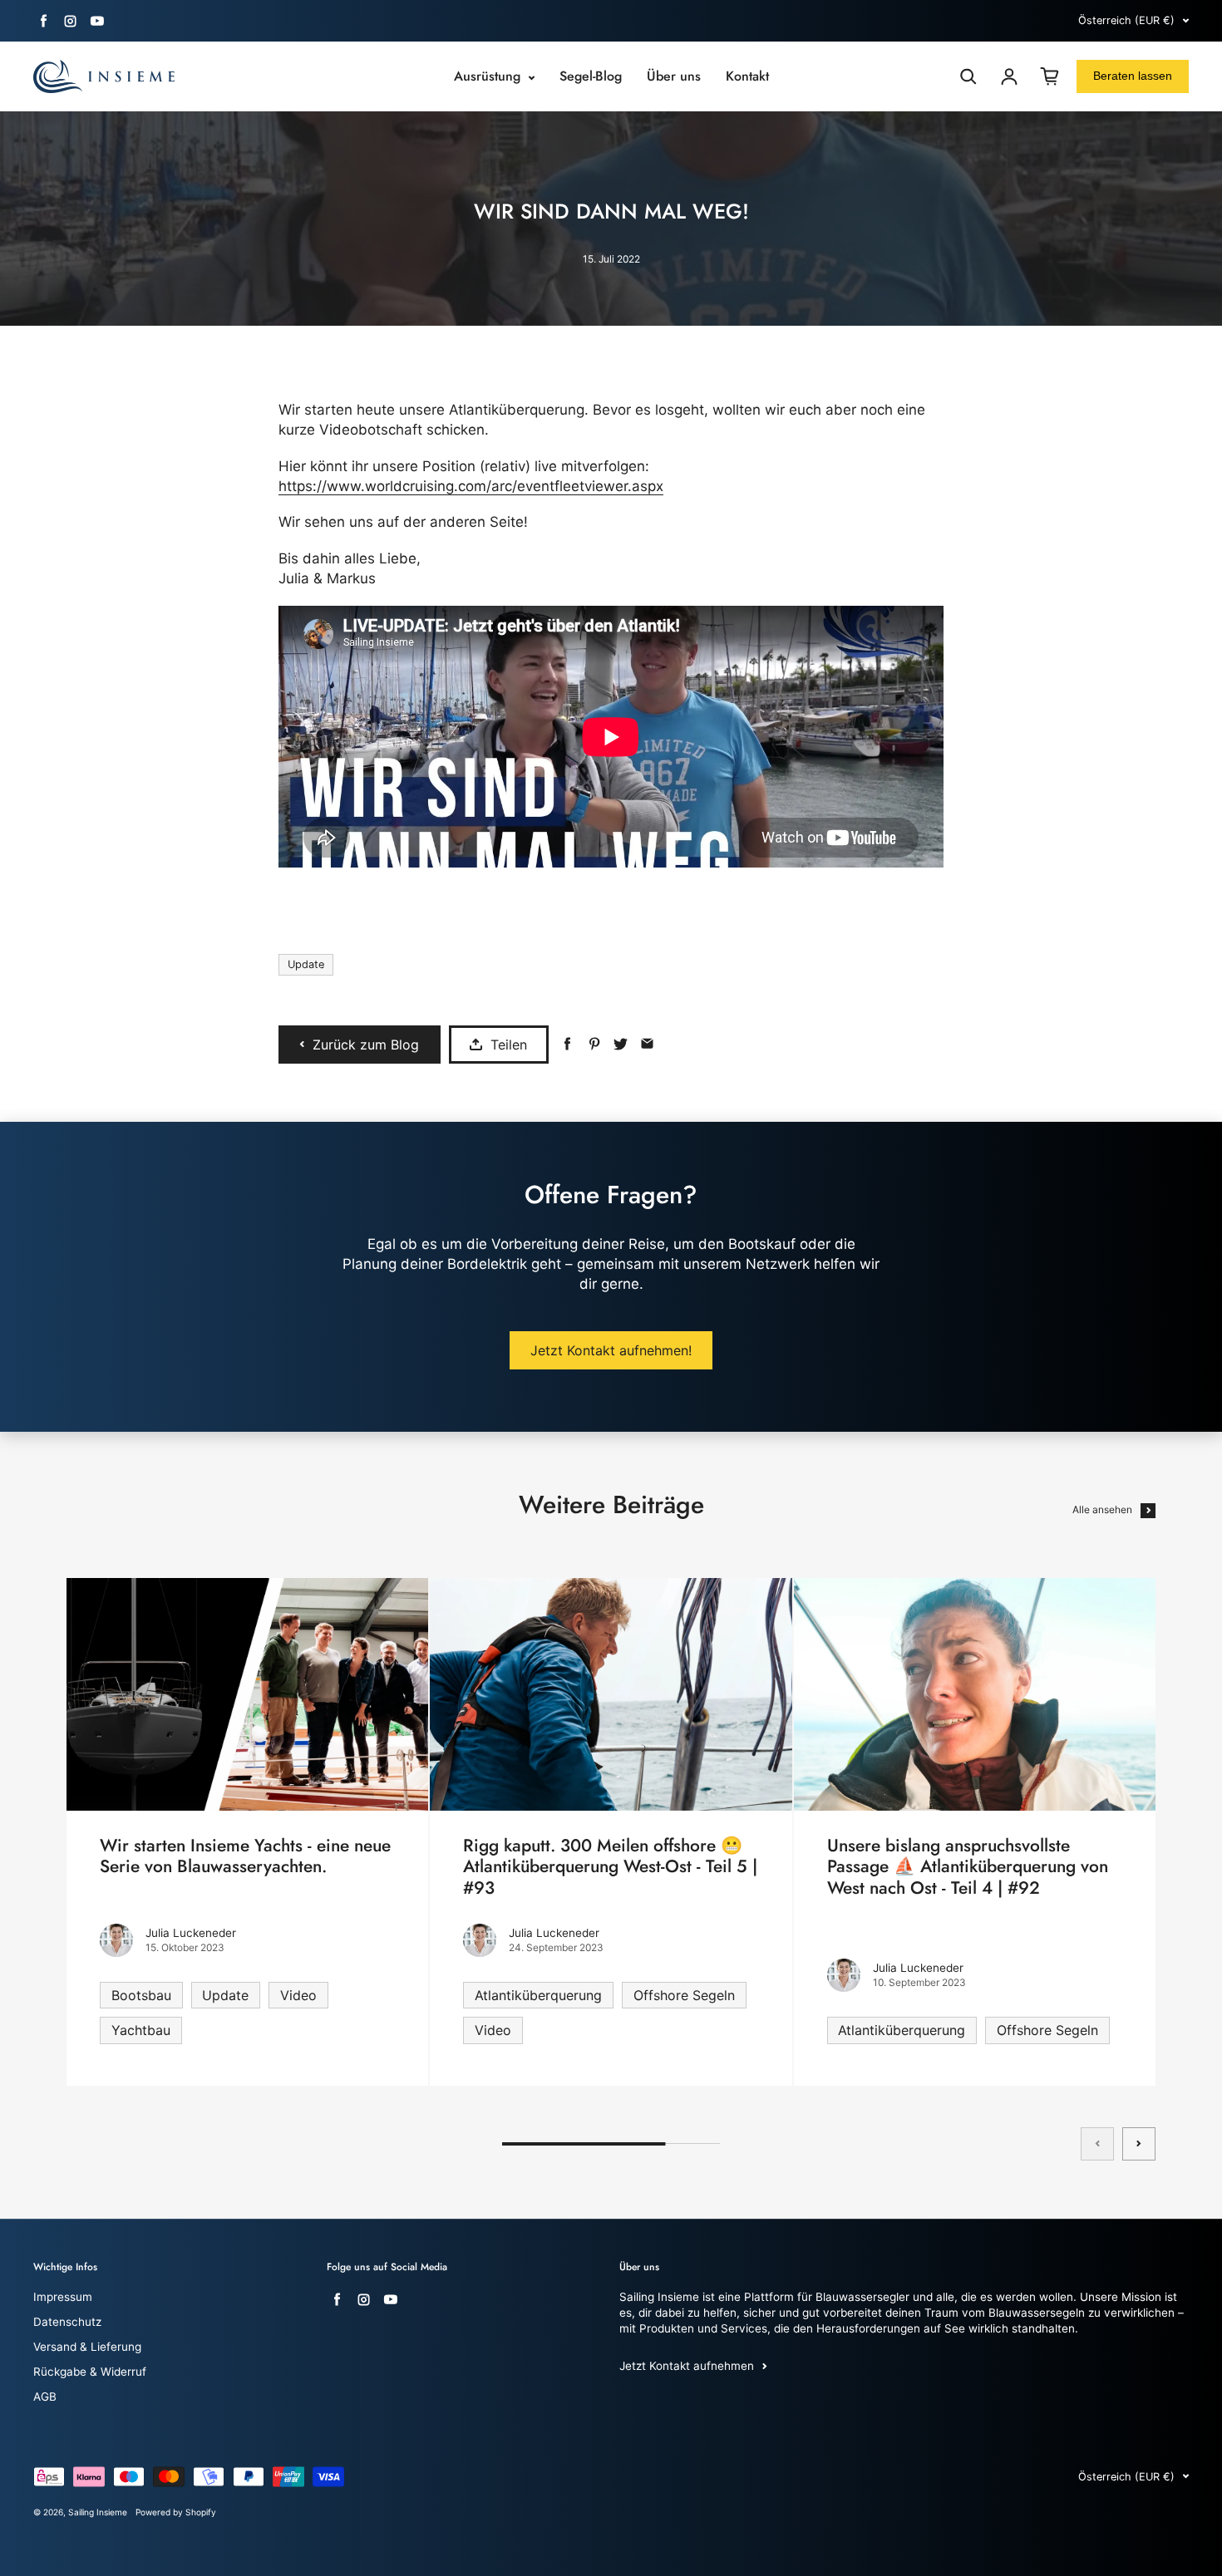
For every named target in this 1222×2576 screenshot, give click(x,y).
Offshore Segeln (684, 1995)
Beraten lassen (1133, 76)
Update (306, 964)
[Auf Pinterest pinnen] (594, 1044)
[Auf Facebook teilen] (567, 1044)
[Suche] (968, 76)
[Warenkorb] (1050, 76)
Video (298, 1995)
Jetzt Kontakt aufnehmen (687, 2366)
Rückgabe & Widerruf (90, 2372)
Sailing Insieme (98, 2512)
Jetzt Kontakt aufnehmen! (611, 1350)
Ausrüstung (489, 76)
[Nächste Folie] (1139, 2144)
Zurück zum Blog (366, 1045)
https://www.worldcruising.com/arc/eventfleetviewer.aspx (471, 486)
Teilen (509, 1045)
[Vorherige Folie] (1097, 2144)
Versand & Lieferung (87, 2347)
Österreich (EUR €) (1126, 20)
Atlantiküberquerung (538, 1995)
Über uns (674, 76)
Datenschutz (67, 2322)
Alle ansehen (1102, 1509)
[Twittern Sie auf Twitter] (621, 1044)
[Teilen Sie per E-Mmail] (647, 1044)
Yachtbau (141, 2030)
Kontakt (747, 76)
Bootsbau (141, 1995)
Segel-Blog (591, 76)
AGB (45, 2397)
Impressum (63, 2297)
